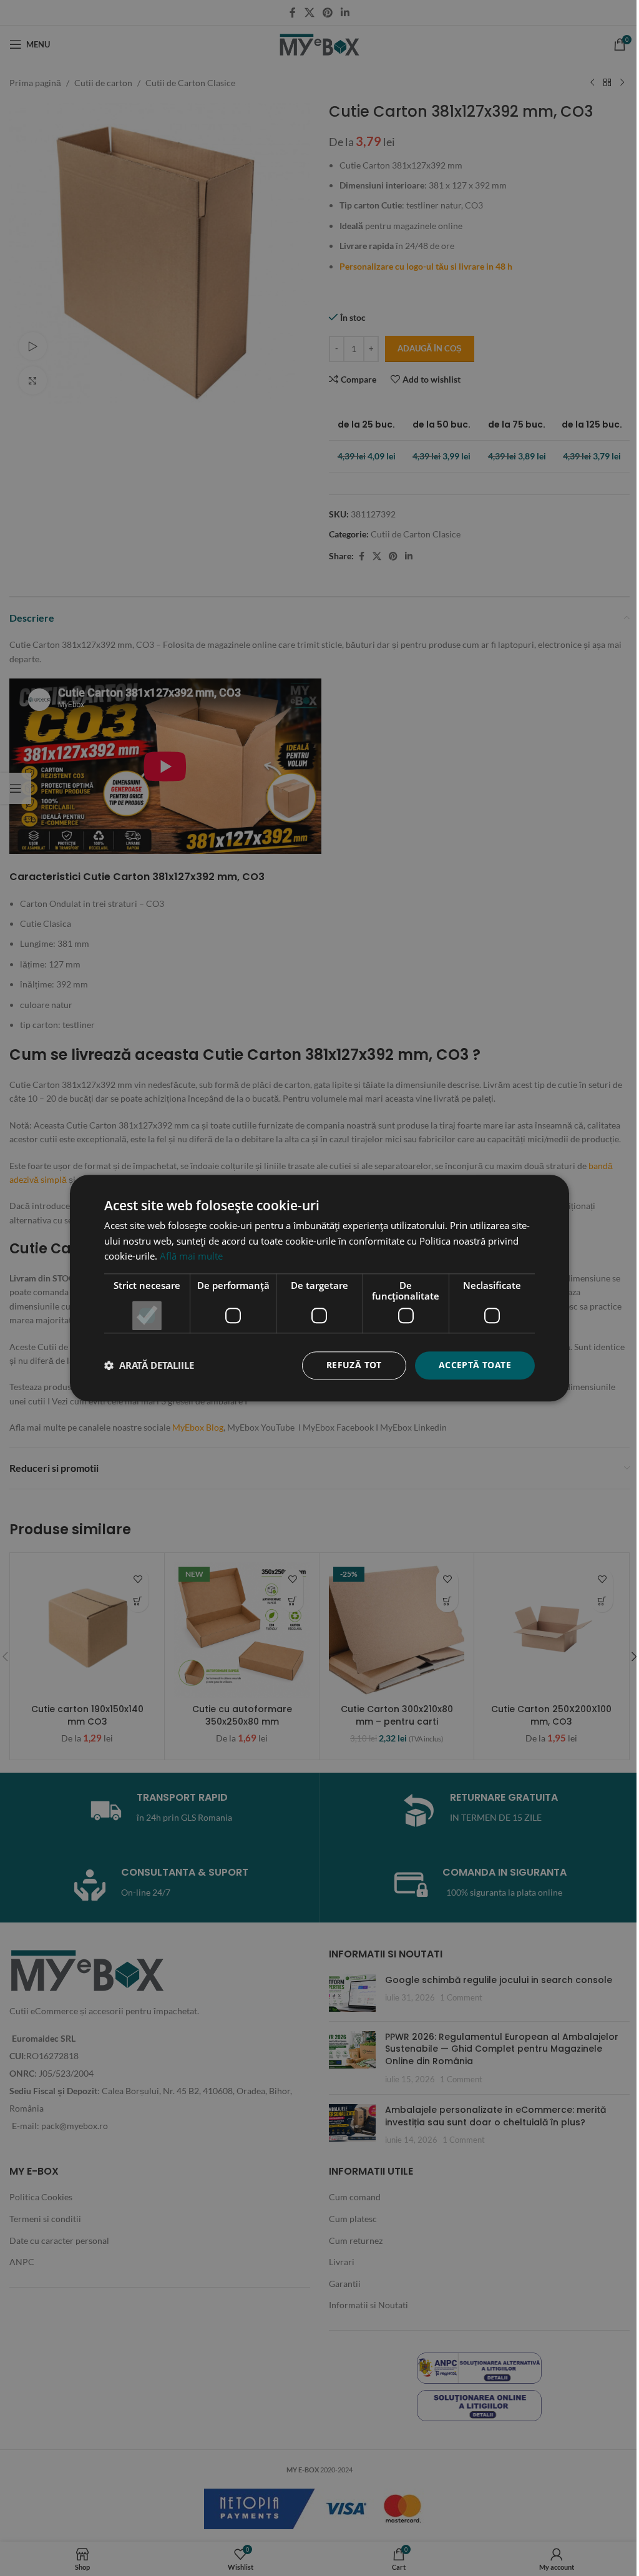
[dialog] (319, 1288)
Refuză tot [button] (354, 1365)
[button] (149, 1366)
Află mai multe (191, 1256)
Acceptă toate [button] (475, 1365)
